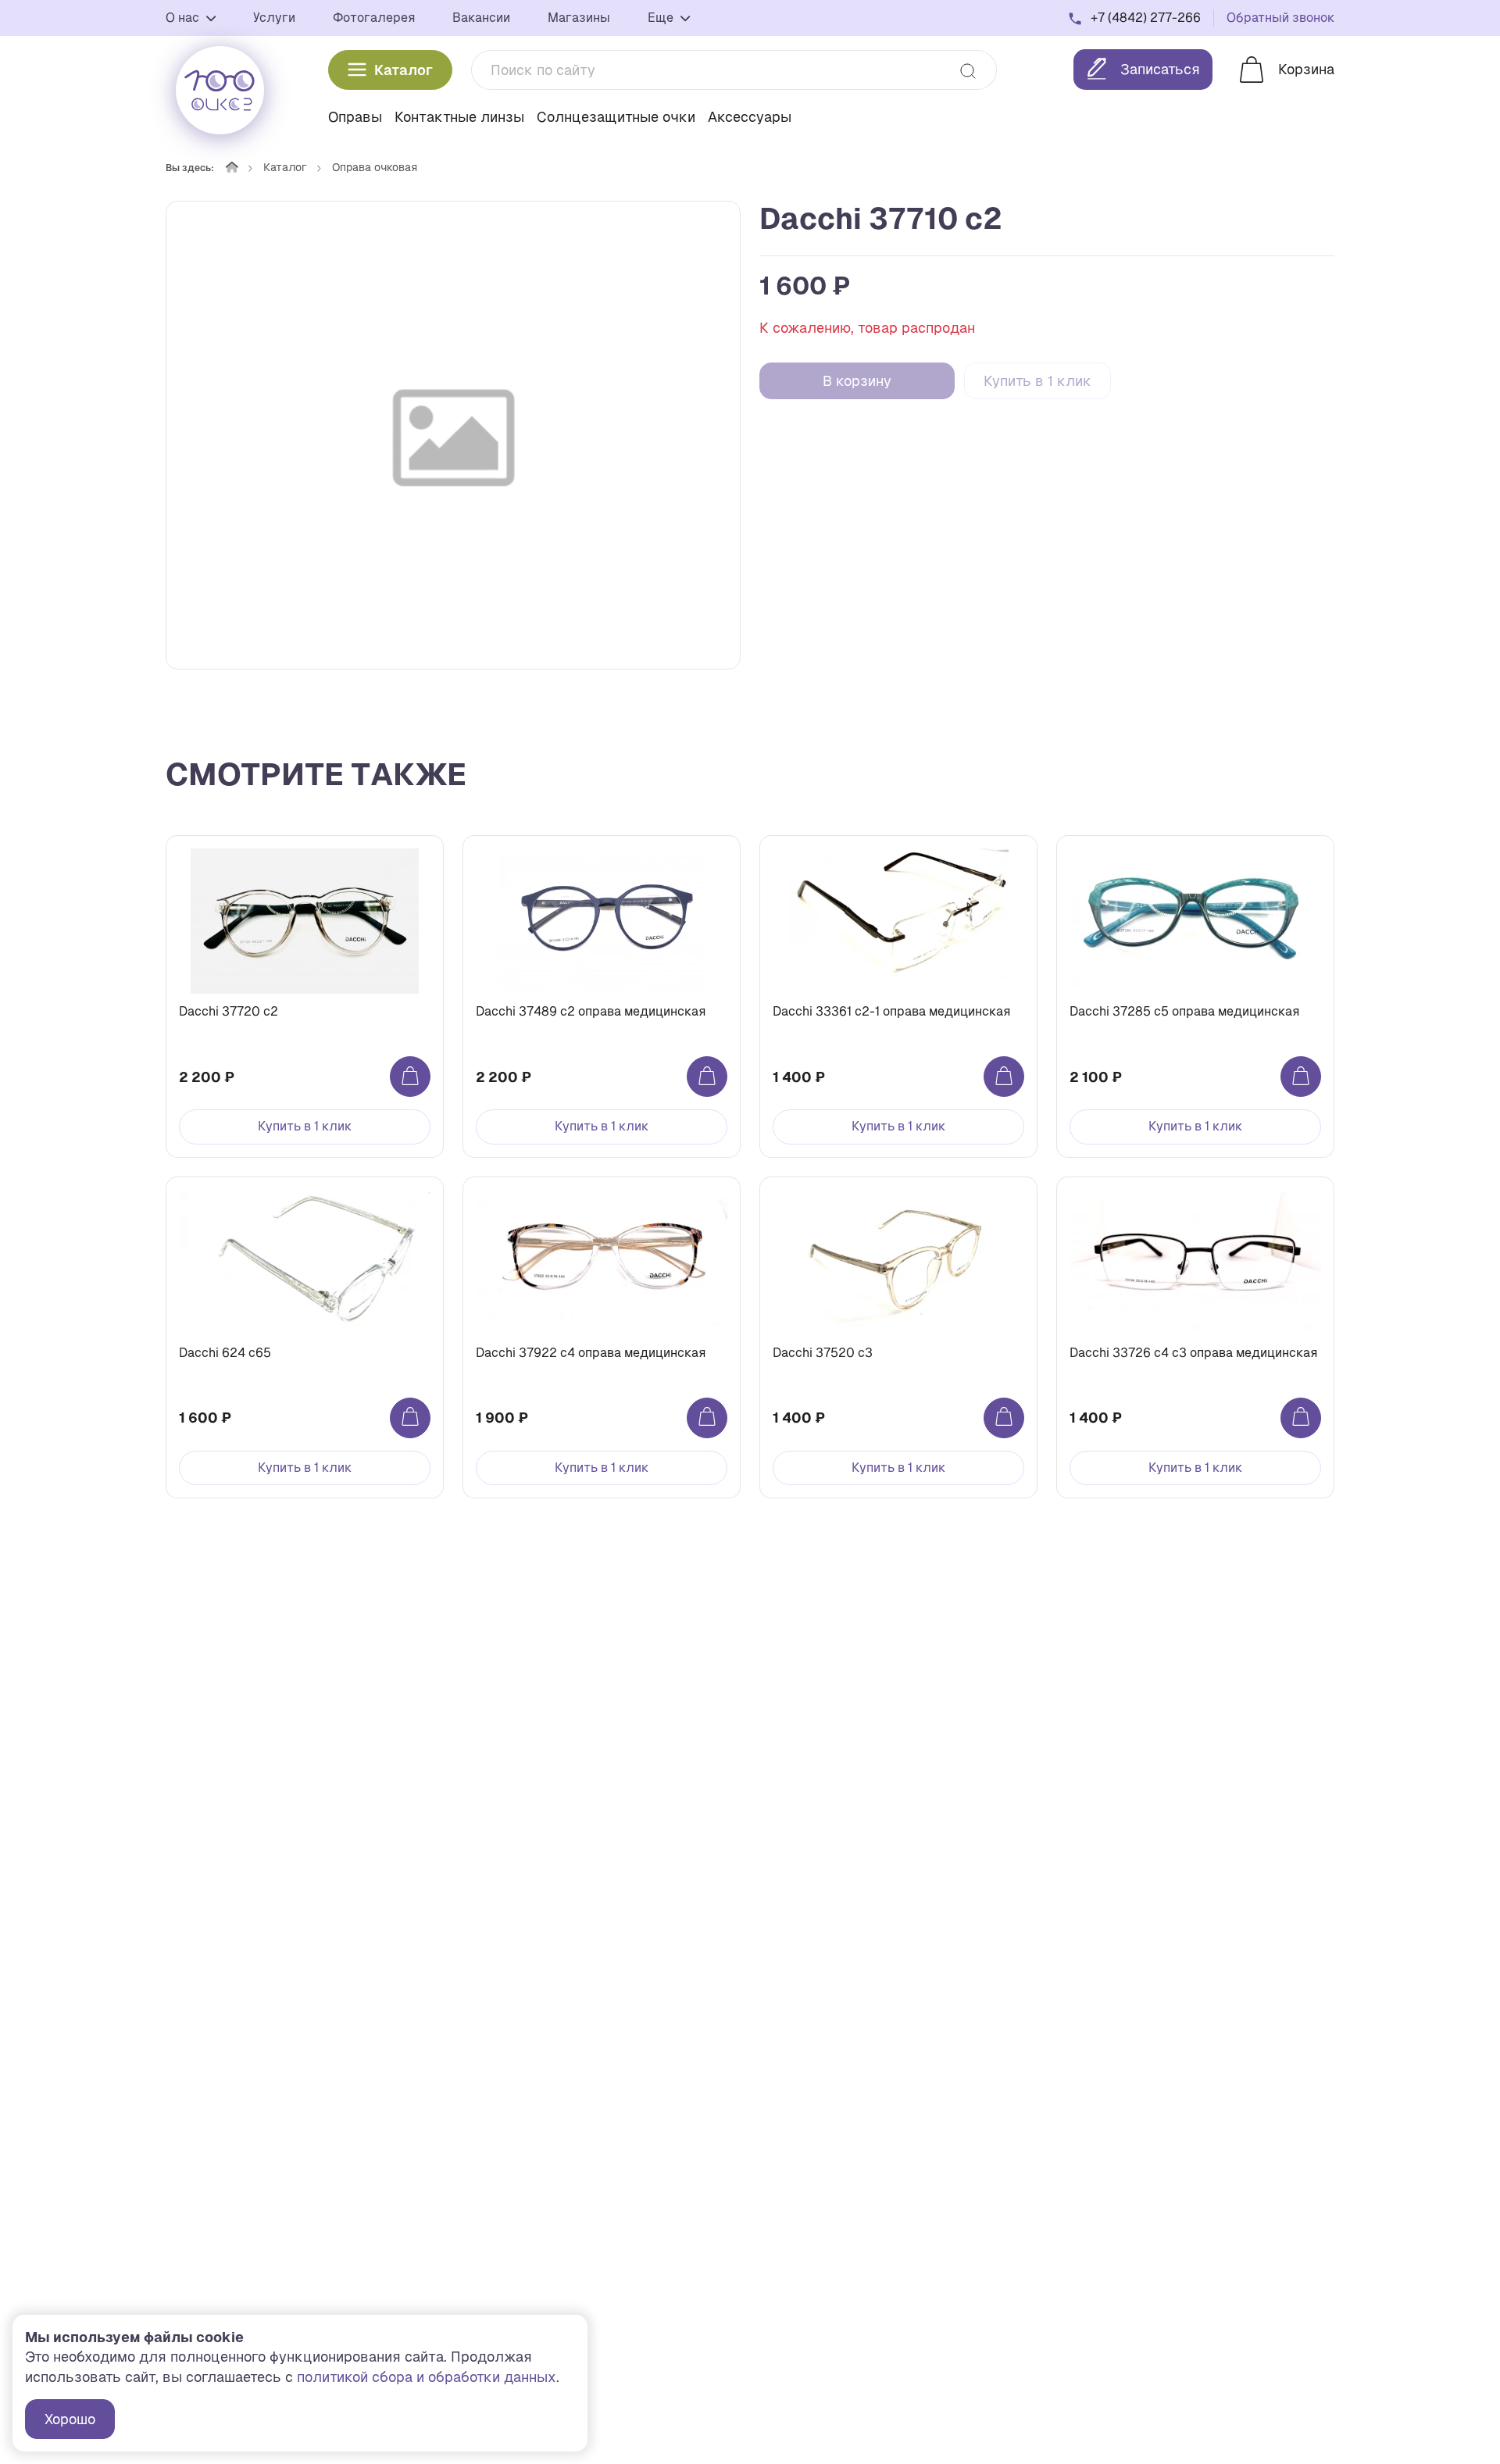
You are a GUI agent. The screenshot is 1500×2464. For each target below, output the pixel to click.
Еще (662, 18)
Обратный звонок (1280, 18)
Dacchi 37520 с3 (823, 1353)
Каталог (404, 70)
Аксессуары (750, 117)
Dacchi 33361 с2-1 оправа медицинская (891, 1011)
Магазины (579, 18)
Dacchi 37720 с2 (229, 1011)
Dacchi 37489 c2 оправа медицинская (591, 1011)
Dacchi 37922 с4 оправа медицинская (591, 1353)
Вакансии (481, 18)
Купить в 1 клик (1037, 381)
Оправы (355, 117)
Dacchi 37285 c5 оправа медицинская (1184, 1011)
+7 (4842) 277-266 (1146, 18)
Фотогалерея (374, 18)
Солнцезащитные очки (616, 117)
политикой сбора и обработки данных (427, 2377)
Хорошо (70, 2419)
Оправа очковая (375, 167)
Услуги (274, 18)
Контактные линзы (459, 117)
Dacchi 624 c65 (225, 1353)
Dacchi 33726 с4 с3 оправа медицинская (1193, 1353)
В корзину (857, 381)
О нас (184, 18)
